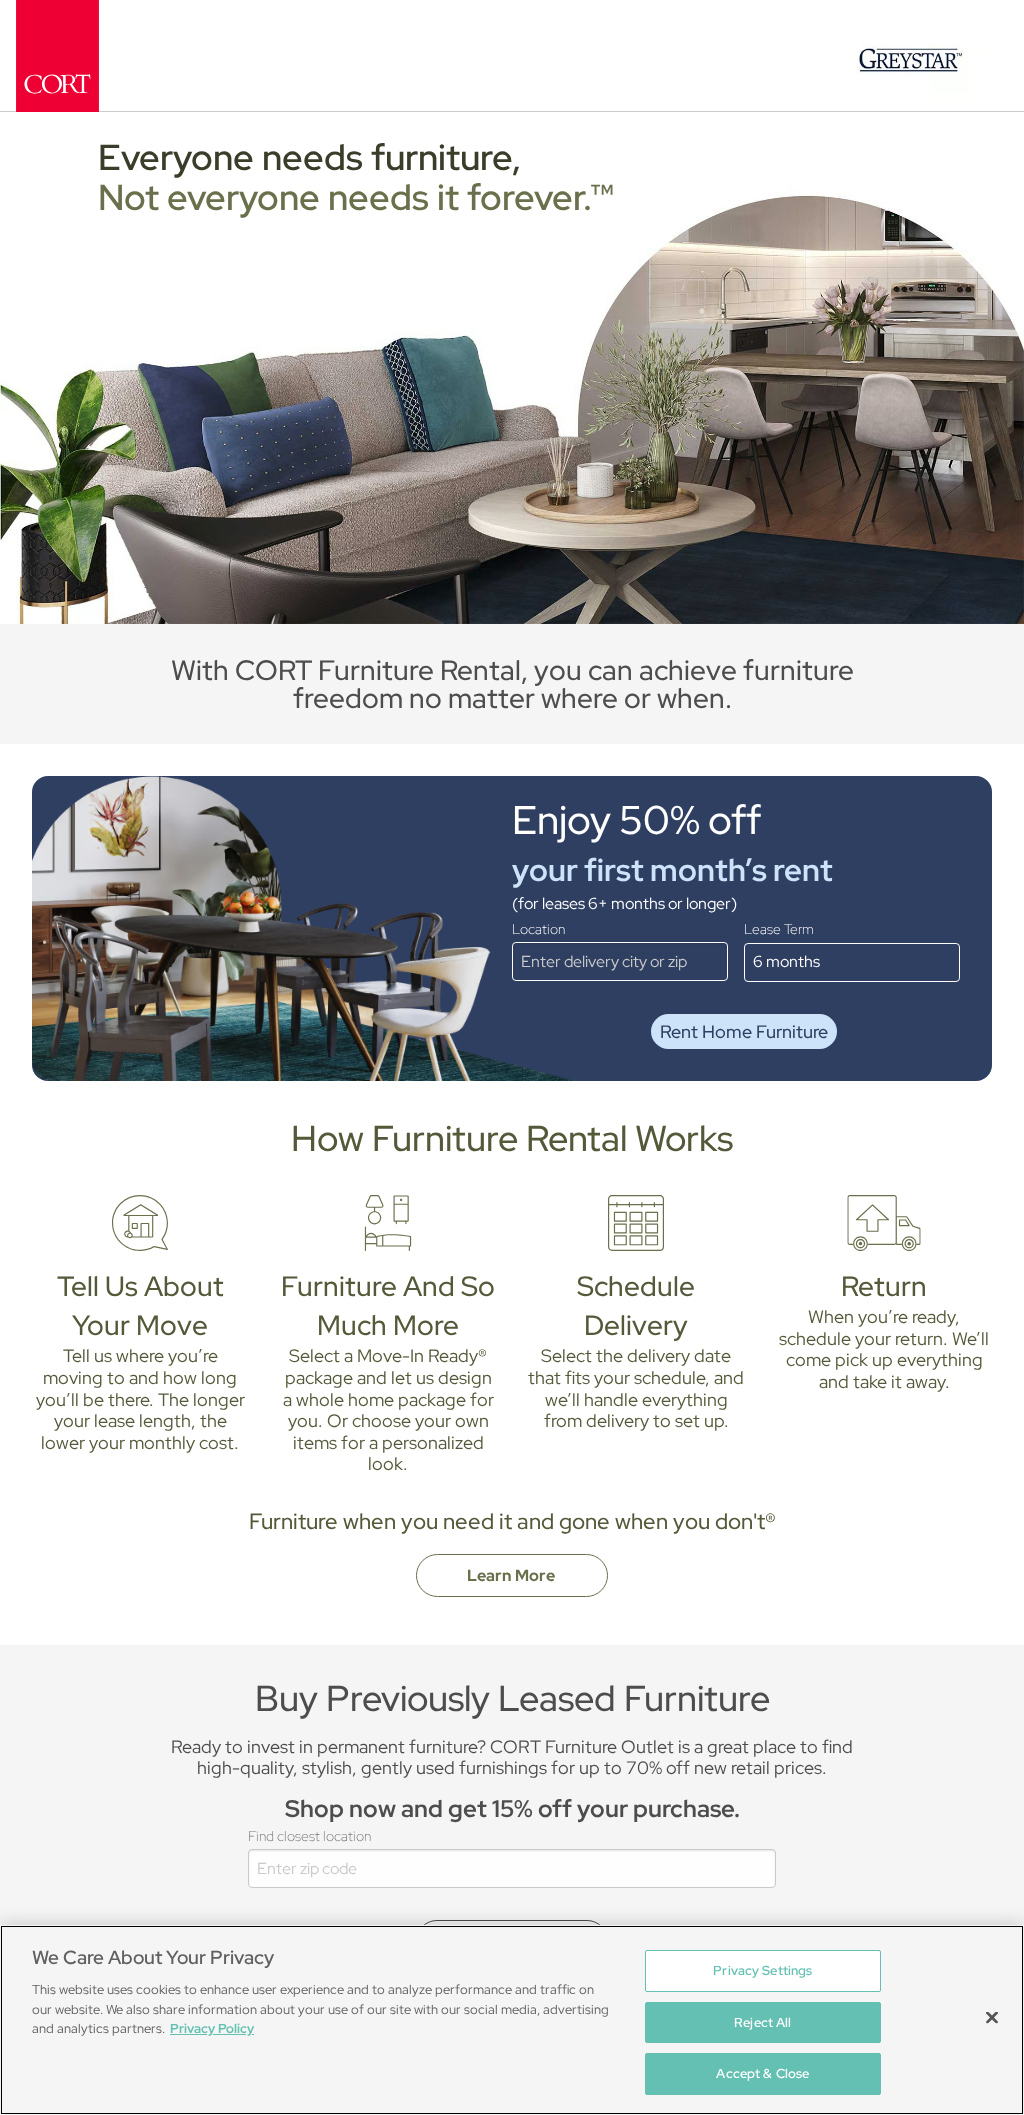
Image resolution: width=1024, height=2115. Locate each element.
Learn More (512, 1575)
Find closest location (309, 1836)
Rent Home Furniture (744, 1031)
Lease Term (779, 929)
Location (538, 929)
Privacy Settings (762, 1970)
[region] (512, 2020)
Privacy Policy (212, 2028)
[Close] (992, 2018)
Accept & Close (762, 2073)
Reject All (762, 2022)
